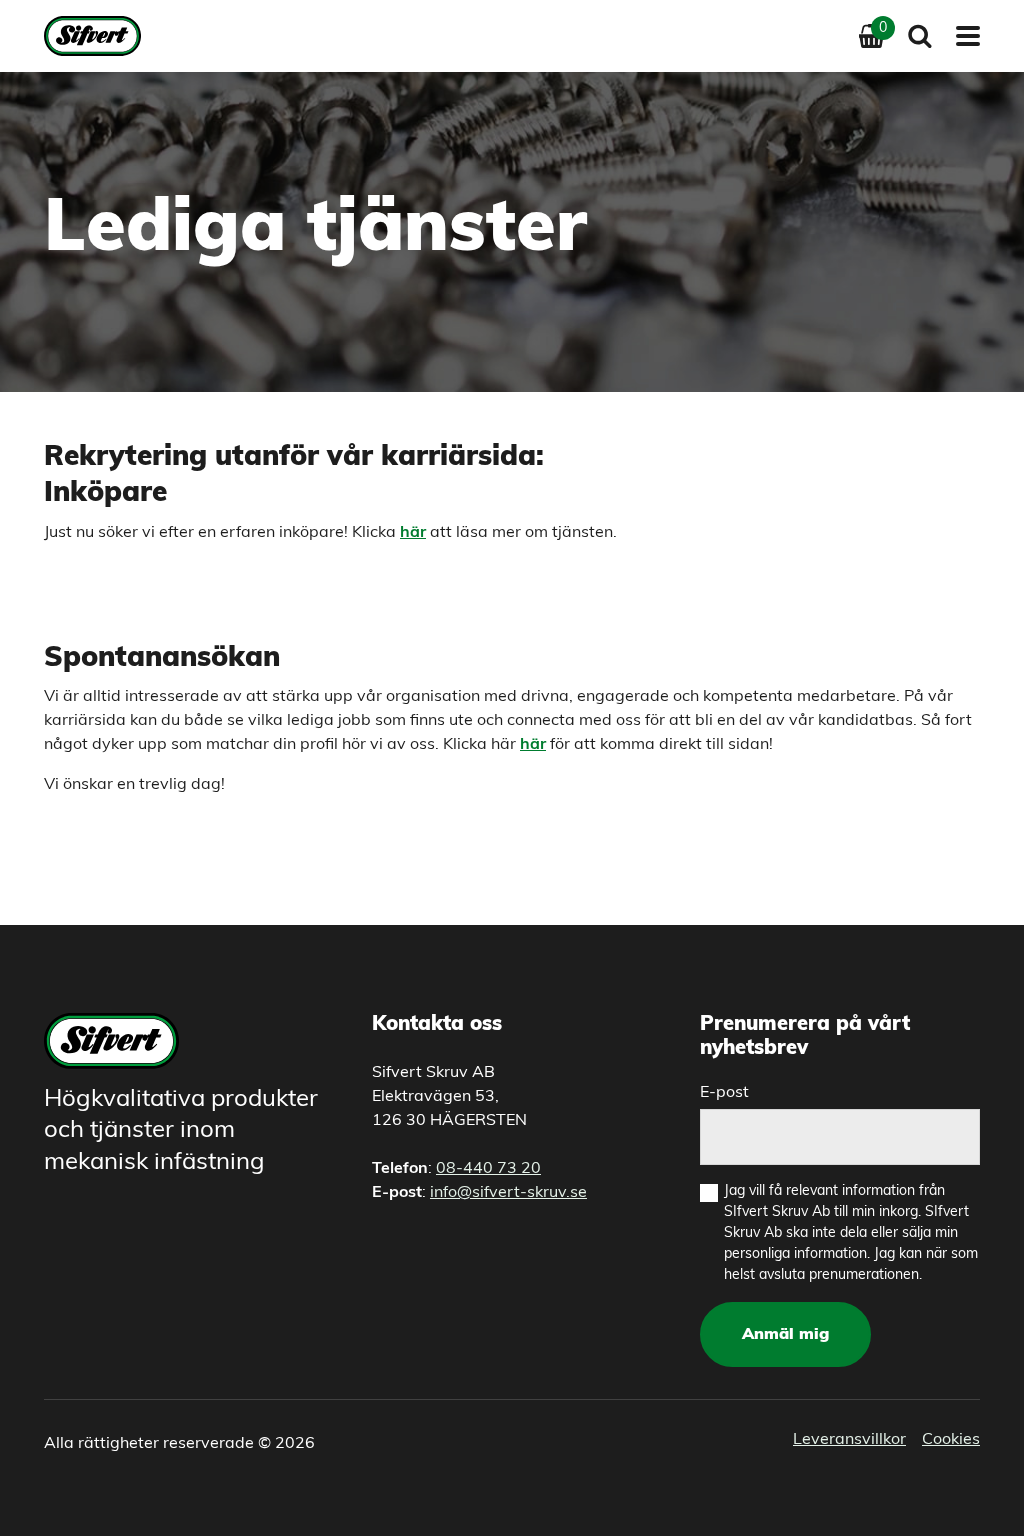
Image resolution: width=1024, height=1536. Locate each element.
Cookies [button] (951, 1440)
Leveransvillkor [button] (849, 1440)
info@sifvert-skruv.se (508, 1193)
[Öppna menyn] (962, 36)
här (533, 745)
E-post (724, 1093)
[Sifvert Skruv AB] (98, 36)
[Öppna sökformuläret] (920, 36)
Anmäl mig (785, 1335)
